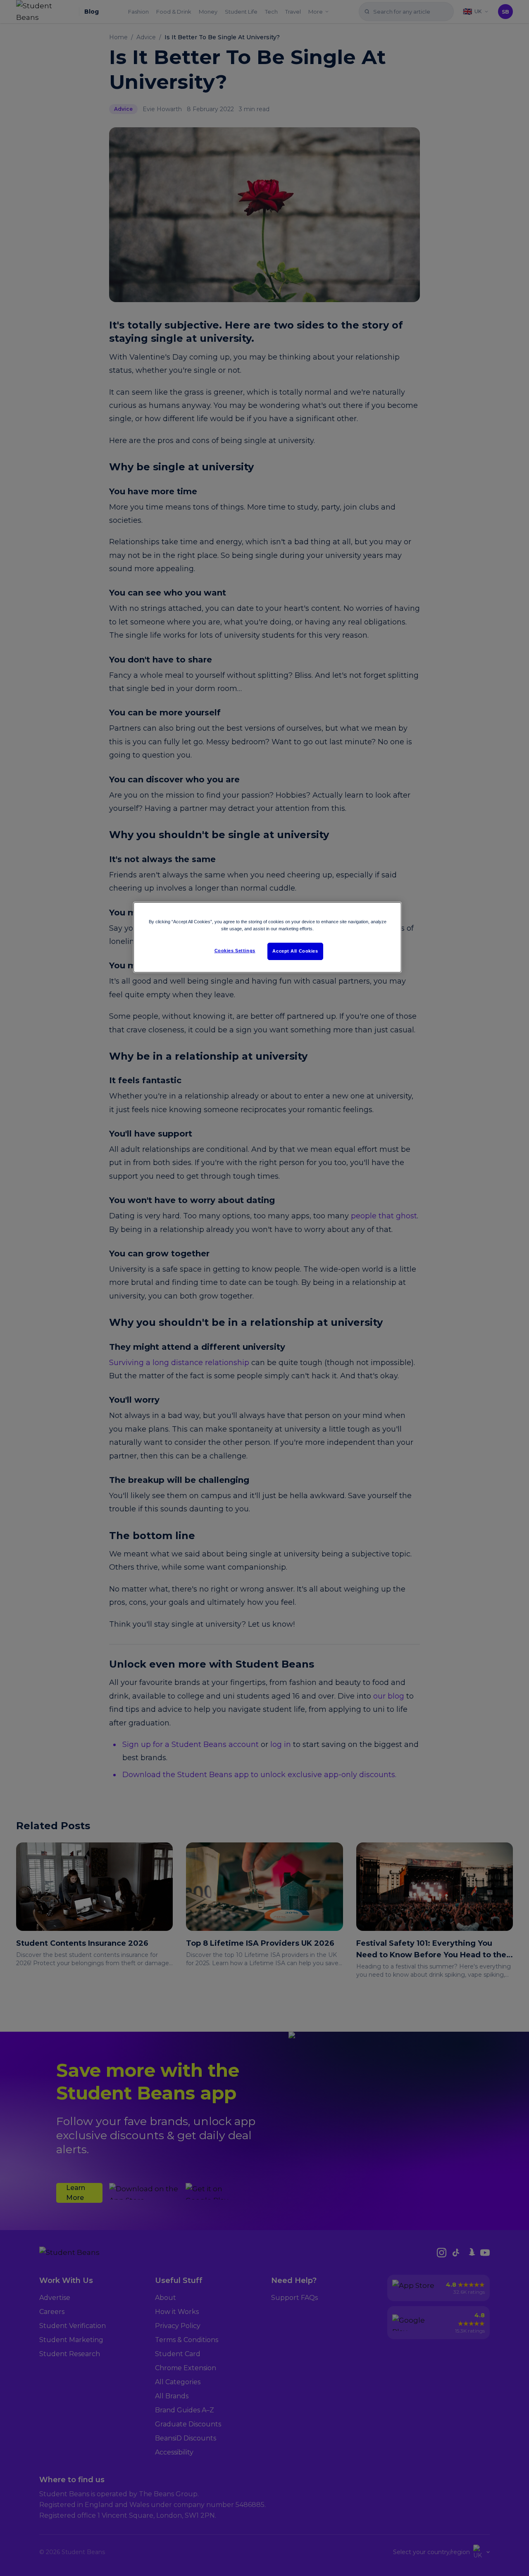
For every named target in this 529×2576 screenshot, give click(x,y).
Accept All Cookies (295, 951)
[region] (267, 937)
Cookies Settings (235, 951)
